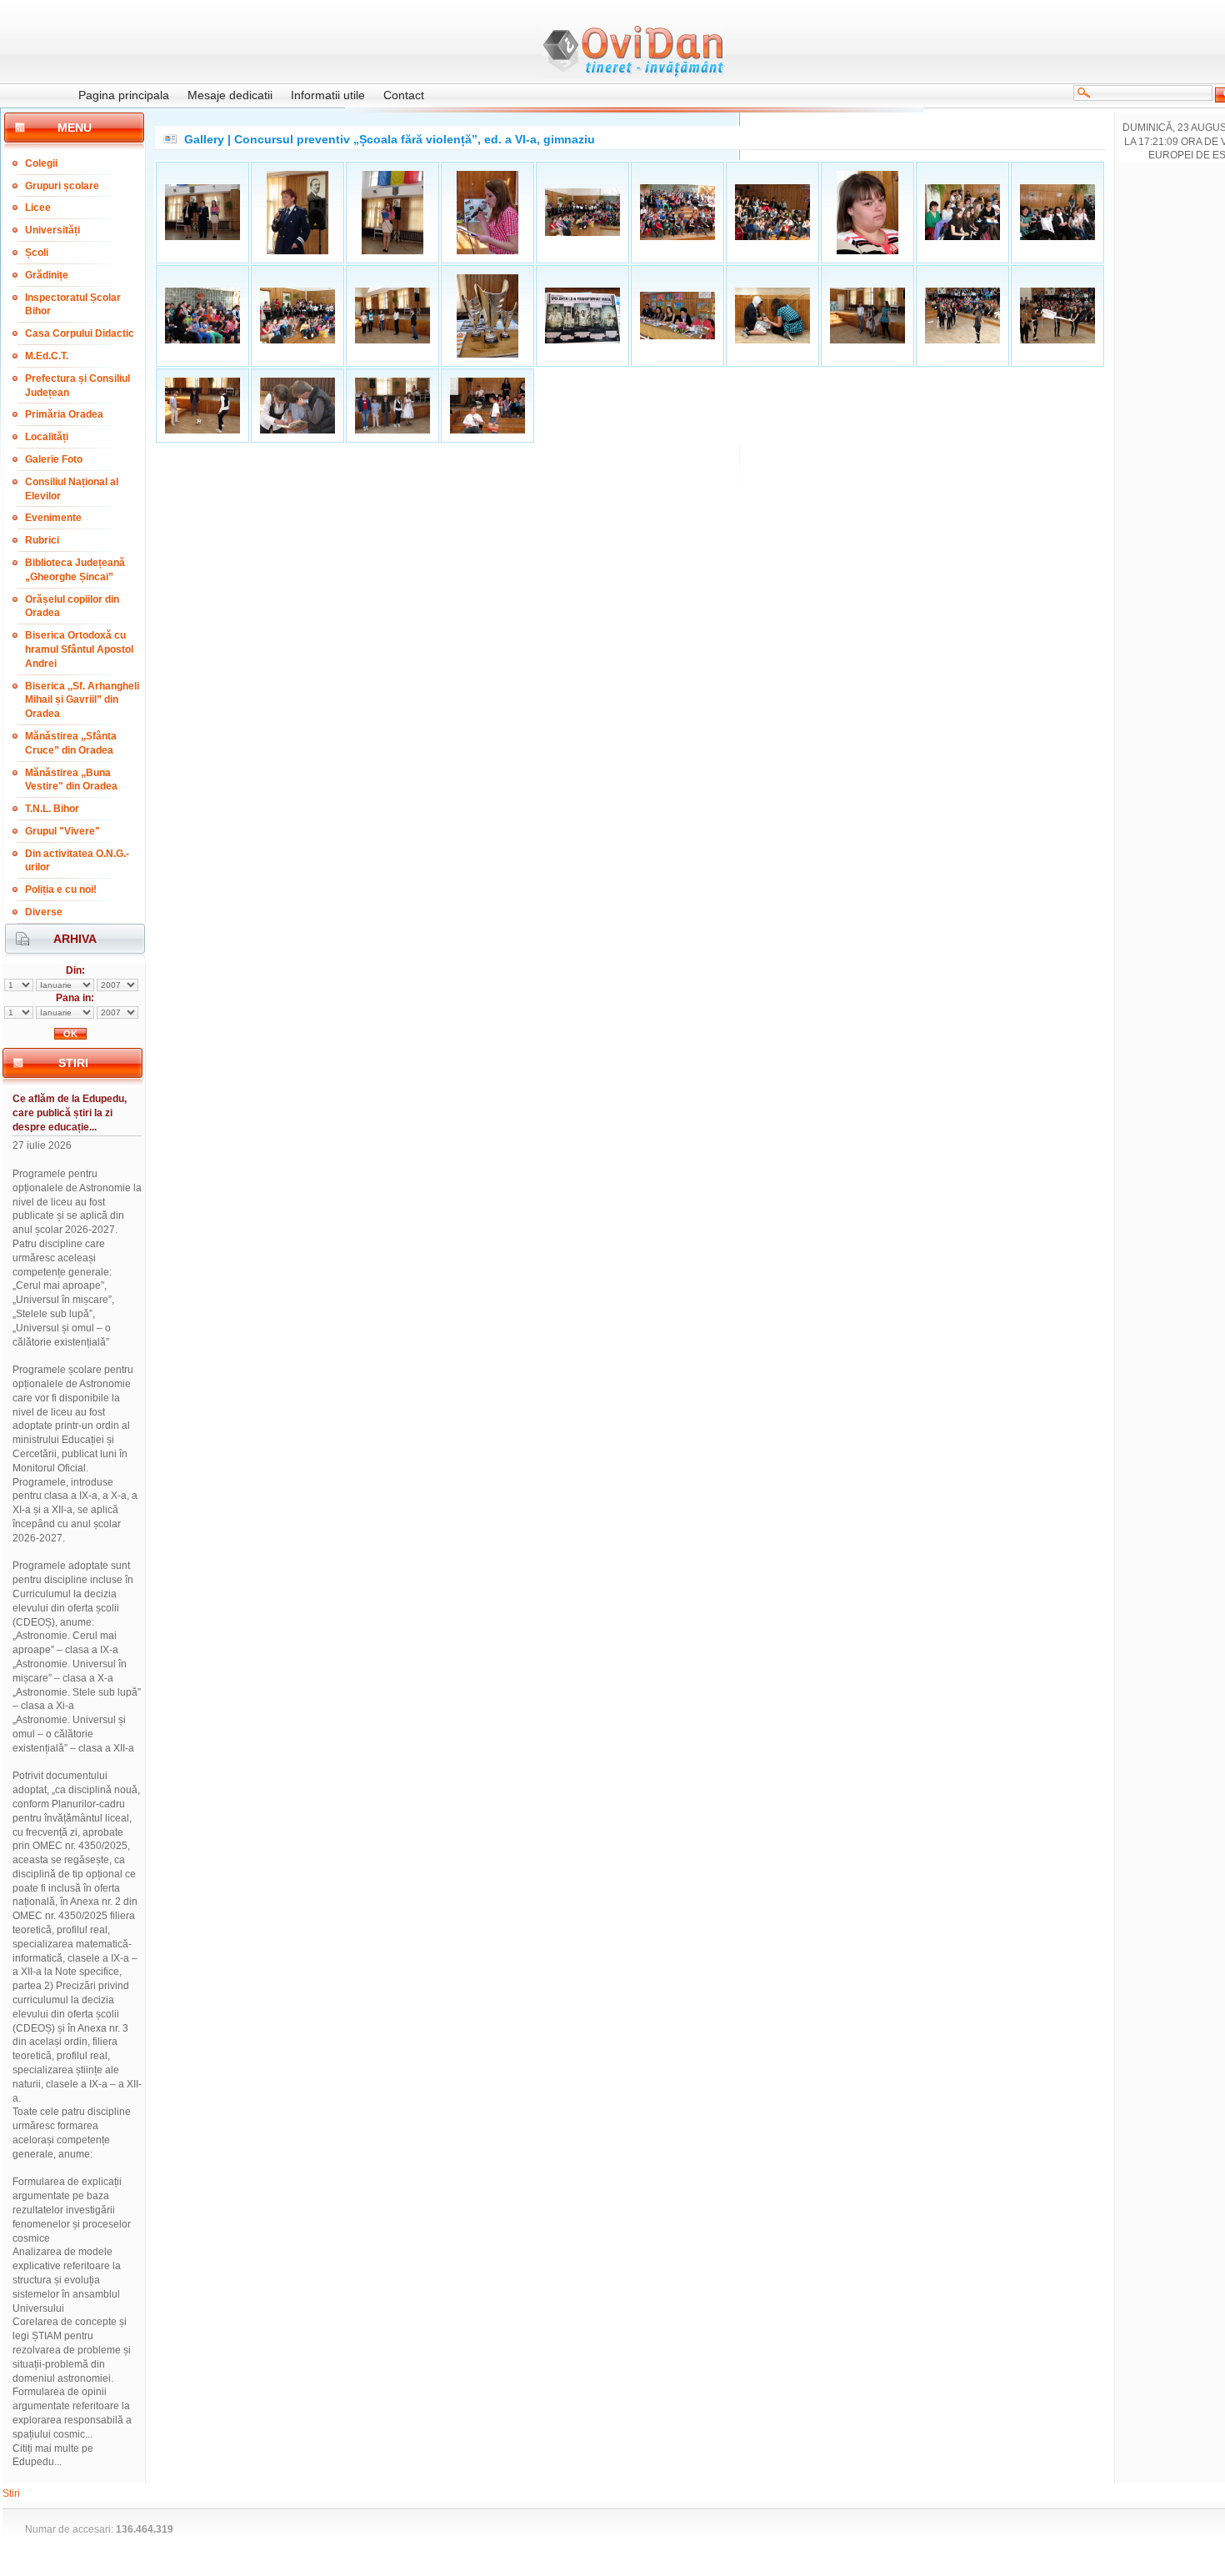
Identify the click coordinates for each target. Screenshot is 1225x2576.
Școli (37, 253)
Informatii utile (328, 95)
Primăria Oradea (64, 414)
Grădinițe (47, 275)
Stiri (11, 2493)
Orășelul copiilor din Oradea (72, 606)
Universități (52, 230)
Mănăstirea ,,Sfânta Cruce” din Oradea (71, 743)
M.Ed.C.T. (47, 356)
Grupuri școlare (62, 186)
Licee (38, 208)
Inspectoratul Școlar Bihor (73, 305)
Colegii (41, 163)
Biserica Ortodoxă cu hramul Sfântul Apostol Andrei (79, 649)
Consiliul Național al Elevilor (72, 489)
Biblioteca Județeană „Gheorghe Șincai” (75, 570)
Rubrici (42, 540)
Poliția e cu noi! (61, 890)
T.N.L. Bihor (52, 809)
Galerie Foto (54, 459)
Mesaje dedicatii (230, 95)
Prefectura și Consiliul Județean (77, 386)
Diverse (44, 912)
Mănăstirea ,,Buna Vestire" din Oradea (71, 780)
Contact (404, 95)
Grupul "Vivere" (62, 831)
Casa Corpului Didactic (80, 333)
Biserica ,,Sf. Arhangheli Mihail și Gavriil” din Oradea (82, 700)
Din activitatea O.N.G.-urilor (77, 861)
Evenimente (53, 518)
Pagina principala (124, 95)
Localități (47, 437)
